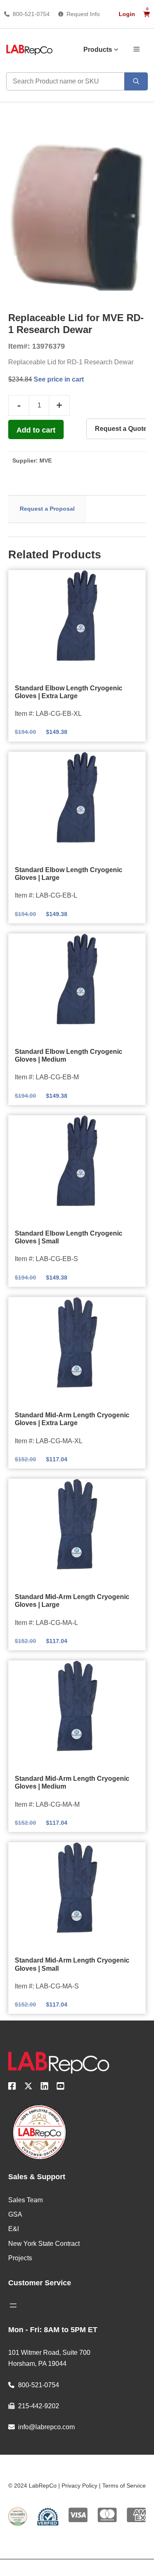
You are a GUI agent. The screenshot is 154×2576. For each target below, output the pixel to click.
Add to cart (36, 430)
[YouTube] (61, 2088)
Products (98, 50)
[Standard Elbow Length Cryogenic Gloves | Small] (77, 1161)
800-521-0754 (31, 14)
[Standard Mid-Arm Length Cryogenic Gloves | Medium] (77, 1706)
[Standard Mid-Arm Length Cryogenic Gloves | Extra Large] (77, 1342)
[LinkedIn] (45, 2088)
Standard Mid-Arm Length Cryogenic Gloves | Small (72, 1964)
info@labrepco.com (46, 2427)
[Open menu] (13, 2305)
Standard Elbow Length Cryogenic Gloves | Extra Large (69, 692)
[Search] (136, 81)
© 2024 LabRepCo (32, 2486)
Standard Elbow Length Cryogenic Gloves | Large (69, 874)
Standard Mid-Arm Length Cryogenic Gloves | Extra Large (72, 1419)
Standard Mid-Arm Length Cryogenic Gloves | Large (72, 1601)
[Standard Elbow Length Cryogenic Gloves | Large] (77, 797)
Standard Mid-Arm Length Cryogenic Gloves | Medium (72, 1782)
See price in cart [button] (58, 379)
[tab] (47, 509)
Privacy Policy (79, 2486)
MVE (46, 461)
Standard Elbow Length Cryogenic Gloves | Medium (69, 1055)
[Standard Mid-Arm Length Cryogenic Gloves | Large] (77, 1524)
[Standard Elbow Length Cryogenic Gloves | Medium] (77, 979)
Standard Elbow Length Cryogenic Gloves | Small (69, 1237)
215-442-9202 (39, 2406)
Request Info (83, 14)
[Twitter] (28, 2088)
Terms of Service (124, 2486)
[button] (137, 49)
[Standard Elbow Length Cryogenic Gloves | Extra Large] (77, 616)
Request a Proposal (47, 509)
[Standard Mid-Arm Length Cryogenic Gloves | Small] (77, 1888)
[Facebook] (12, 2088)
